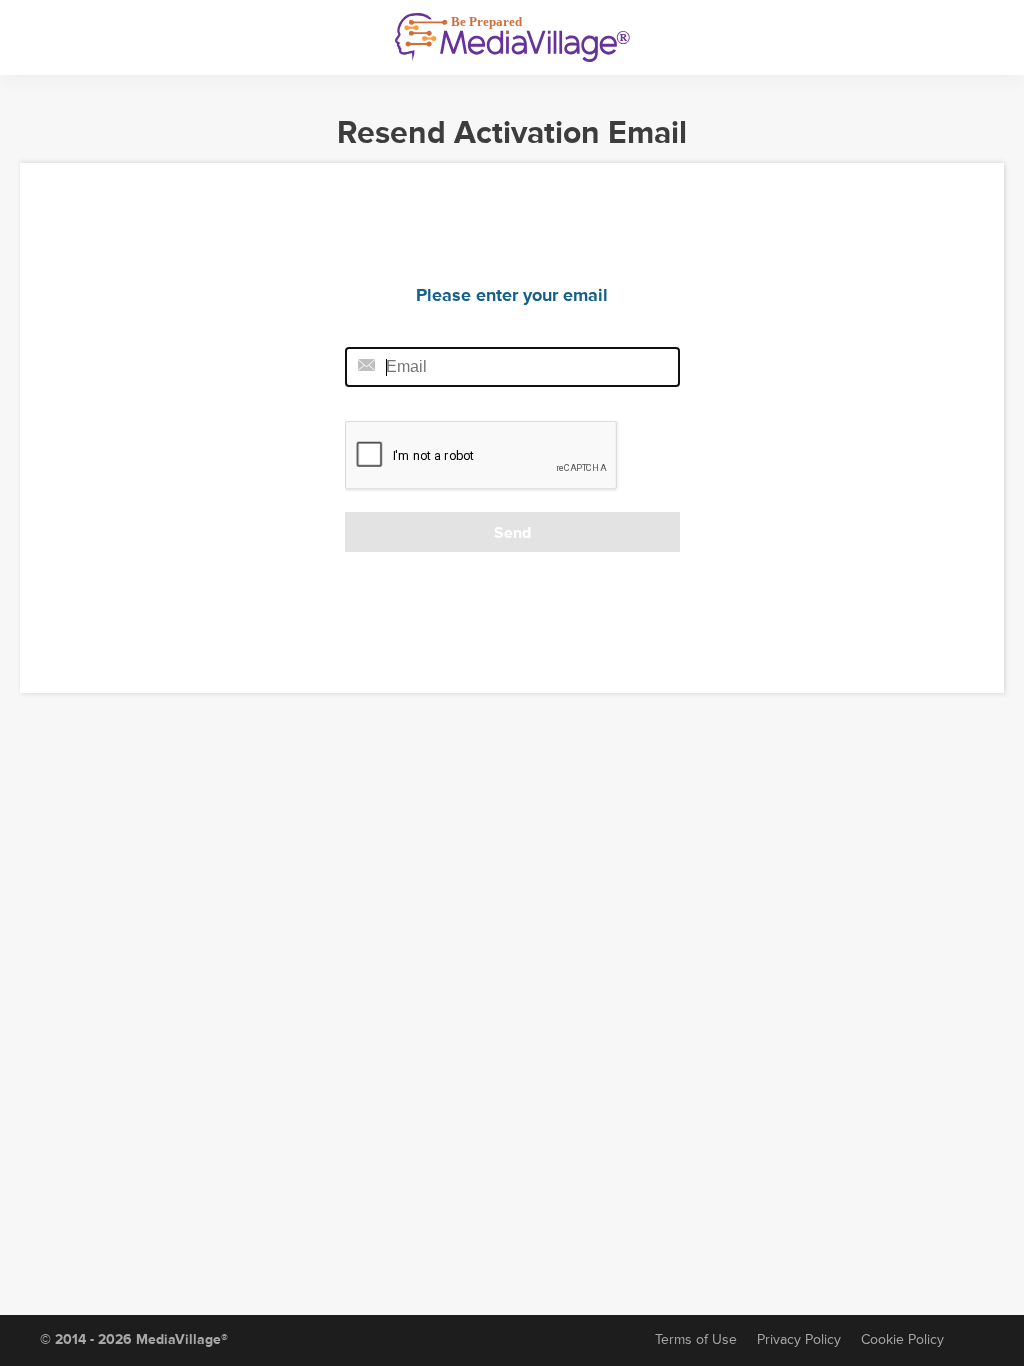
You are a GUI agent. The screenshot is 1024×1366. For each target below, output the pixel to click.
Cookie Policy (902, 1339)
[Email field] (512, 367)
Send (512, 533)
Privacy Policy (799, 1339)
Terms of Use (696, 1339)
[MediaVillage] (512, 37)
